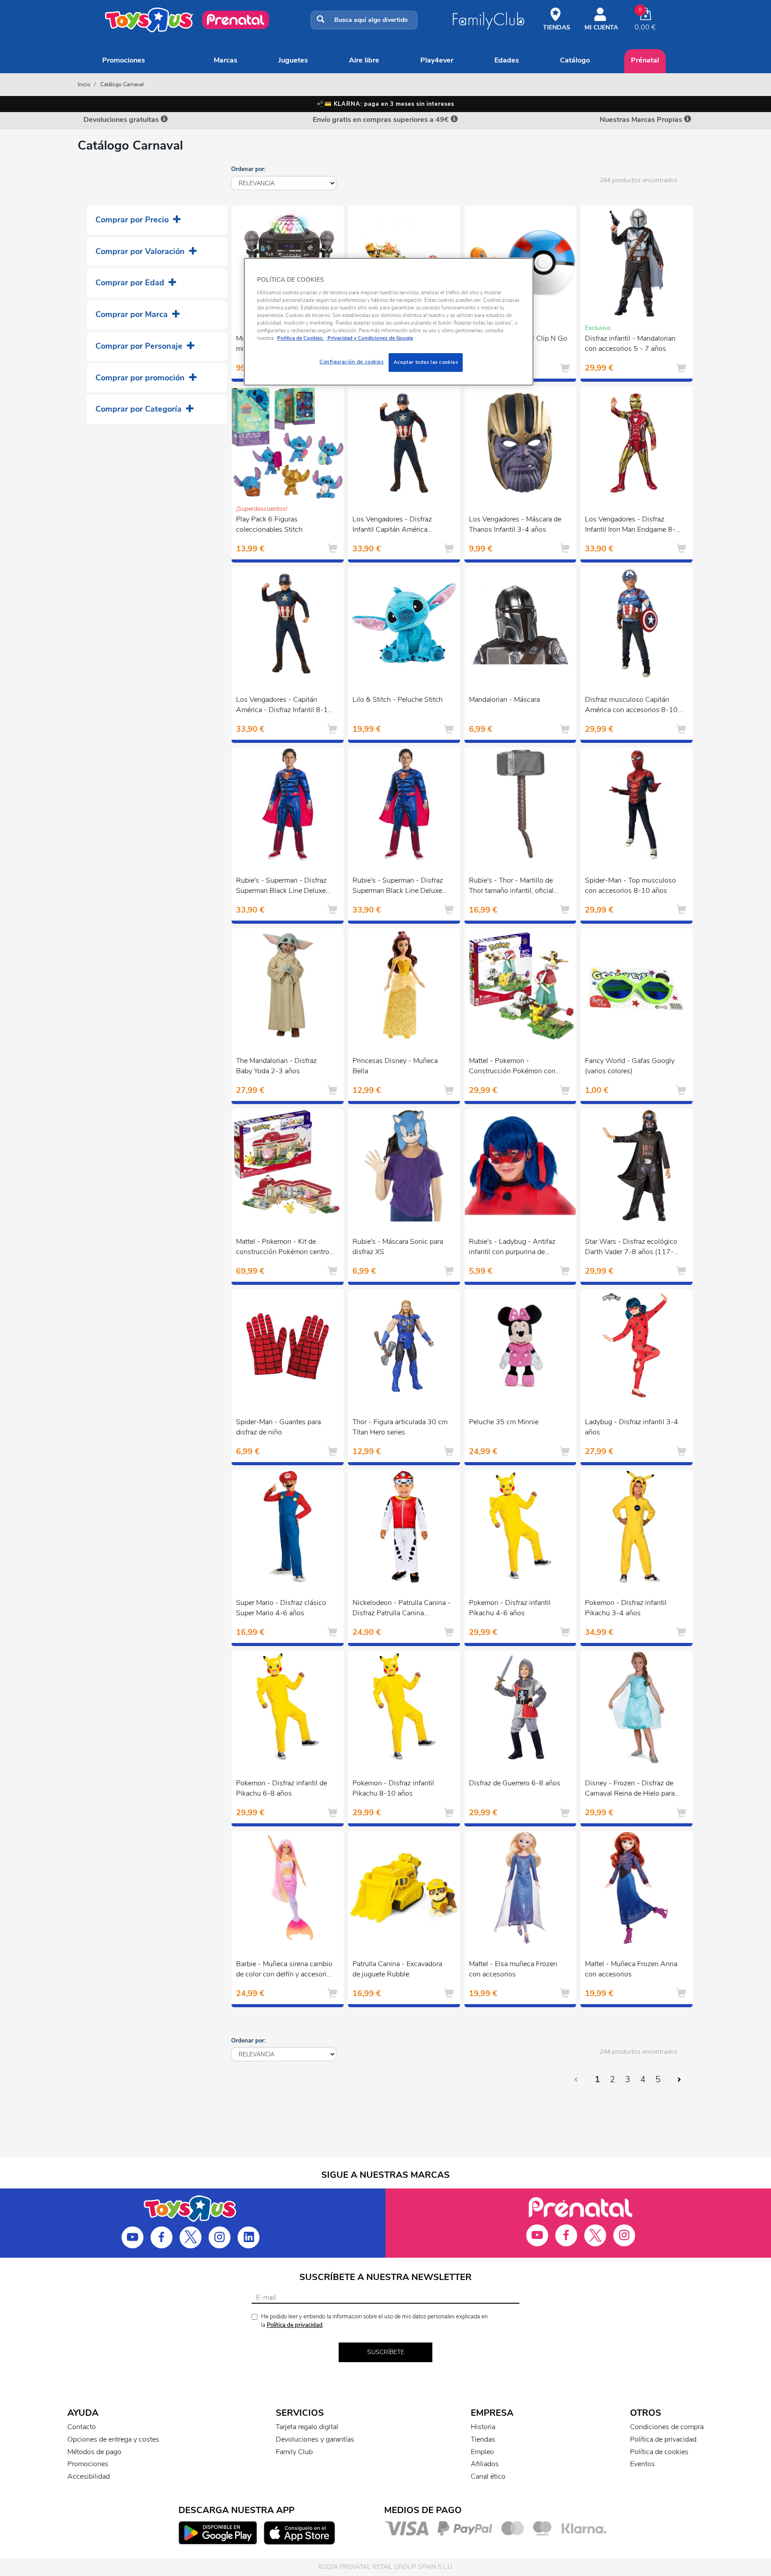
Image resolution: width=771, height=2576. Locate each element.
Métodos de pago (94, 2452)
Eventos (642, 2464)
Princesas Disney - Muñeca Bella (395, 1066)
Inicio (84, 84)
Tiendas (483, 2439)
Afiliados (485, 2464)
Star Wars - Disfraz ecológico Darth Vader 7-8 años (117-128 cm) (631, 1248)
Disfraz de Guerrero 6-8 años (515, 1783)
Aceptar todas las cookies (426, 362)
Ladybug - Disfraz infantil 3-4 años (632, 1427)
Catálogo (575, 60)
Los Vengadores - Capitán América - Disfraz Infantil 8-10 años (284, 706)
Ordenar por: (248, 169)
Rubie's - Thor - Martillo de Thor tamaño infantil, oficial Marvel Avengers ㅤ (511, 887)
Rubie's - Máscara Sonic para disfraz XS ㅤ (398, 1247)
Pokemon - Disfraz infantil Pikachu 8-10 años (393, 1788)
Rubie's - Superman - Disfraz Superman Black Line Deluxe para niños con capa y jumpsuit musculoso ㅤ (401, 887)
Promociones (124, 60)
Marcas (226, 60)
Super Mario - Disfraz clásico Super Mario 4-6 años (281, 1608)
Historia (483, 2427)
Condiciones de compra (667, 2427)
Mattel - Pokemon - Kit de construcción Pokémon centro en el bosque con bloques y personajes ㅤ (283, 1248)
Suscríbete (386, 2352)
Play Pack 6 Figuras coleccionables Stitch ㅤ (270, 524)
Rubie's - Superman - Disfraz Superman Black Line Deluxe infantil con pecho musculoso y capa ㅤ (285, 887)
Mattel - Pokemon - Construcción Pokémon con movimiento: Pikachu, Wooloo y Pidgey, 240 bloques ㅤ (516, 1067)
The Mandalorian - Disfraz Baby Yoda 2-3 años (276, 1066)
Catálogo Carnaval (122, 84)
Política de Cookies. (301, 338)
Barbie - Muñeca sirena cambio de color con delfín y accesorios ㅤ (285, 1969)
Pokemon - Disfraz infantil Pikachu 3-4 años (626, 1608)
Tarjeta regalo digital (307, 2427)
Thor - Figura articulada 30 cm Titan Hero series (400, 1427)
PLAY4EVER (437, 60)
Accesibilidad (89, 2476)
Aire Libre (364, 60)
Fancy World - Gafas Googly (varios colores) (630, 1066)
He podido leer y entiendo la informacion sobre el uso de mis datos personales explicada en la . (374, 2321)
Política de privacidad (295, 2325)
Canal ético (488, 2476)
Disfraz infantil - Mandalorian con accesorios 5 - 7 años (630, 344)
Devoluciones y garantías (315, 2439)
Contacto (82, 2427)
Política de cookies (659, 2452)
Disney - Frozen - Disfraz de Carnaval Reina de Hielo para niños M (630, 1789)
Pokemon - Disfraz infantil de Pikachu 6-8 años (282, 1788)
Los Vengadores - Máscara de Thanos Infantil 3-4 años (515, 524)
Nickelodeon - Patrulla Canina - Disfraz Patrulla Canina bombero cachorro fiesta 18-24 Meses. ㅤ (402, 1609)
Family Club (294, 2452)
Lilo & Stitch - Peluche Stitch (398, 700)
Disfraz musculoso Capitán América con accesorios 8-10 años (631, 706)
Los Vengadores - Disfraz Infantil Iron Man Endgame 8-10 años (630, 525)
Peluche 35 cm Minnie (504, 1422)
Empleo (482, 2452)
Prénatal (645, 60)
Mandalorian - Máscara (504, 700)
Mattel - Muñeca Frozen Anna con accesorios (631, 1969)
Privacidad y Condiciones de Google (370, 338)
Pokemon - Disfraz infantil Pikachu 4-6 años (510, 1608)
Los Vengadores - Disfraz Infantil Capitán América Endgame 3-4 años (392, 525)
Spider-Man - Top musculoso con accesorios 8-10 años (630, 886)
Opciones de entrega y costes (113, 2439)
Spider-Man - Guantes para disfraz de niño (278, 1427)
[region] (389, 322)
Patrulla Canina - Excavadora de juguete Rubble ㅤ (397, 1969)
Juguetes (293, 60)
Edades (507, 60)
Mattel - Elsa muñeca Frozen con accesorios (513, 1969)
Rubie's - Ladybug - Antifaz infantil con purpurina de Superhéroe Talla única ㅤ (512, 1248)
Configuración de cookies (352, 362)
